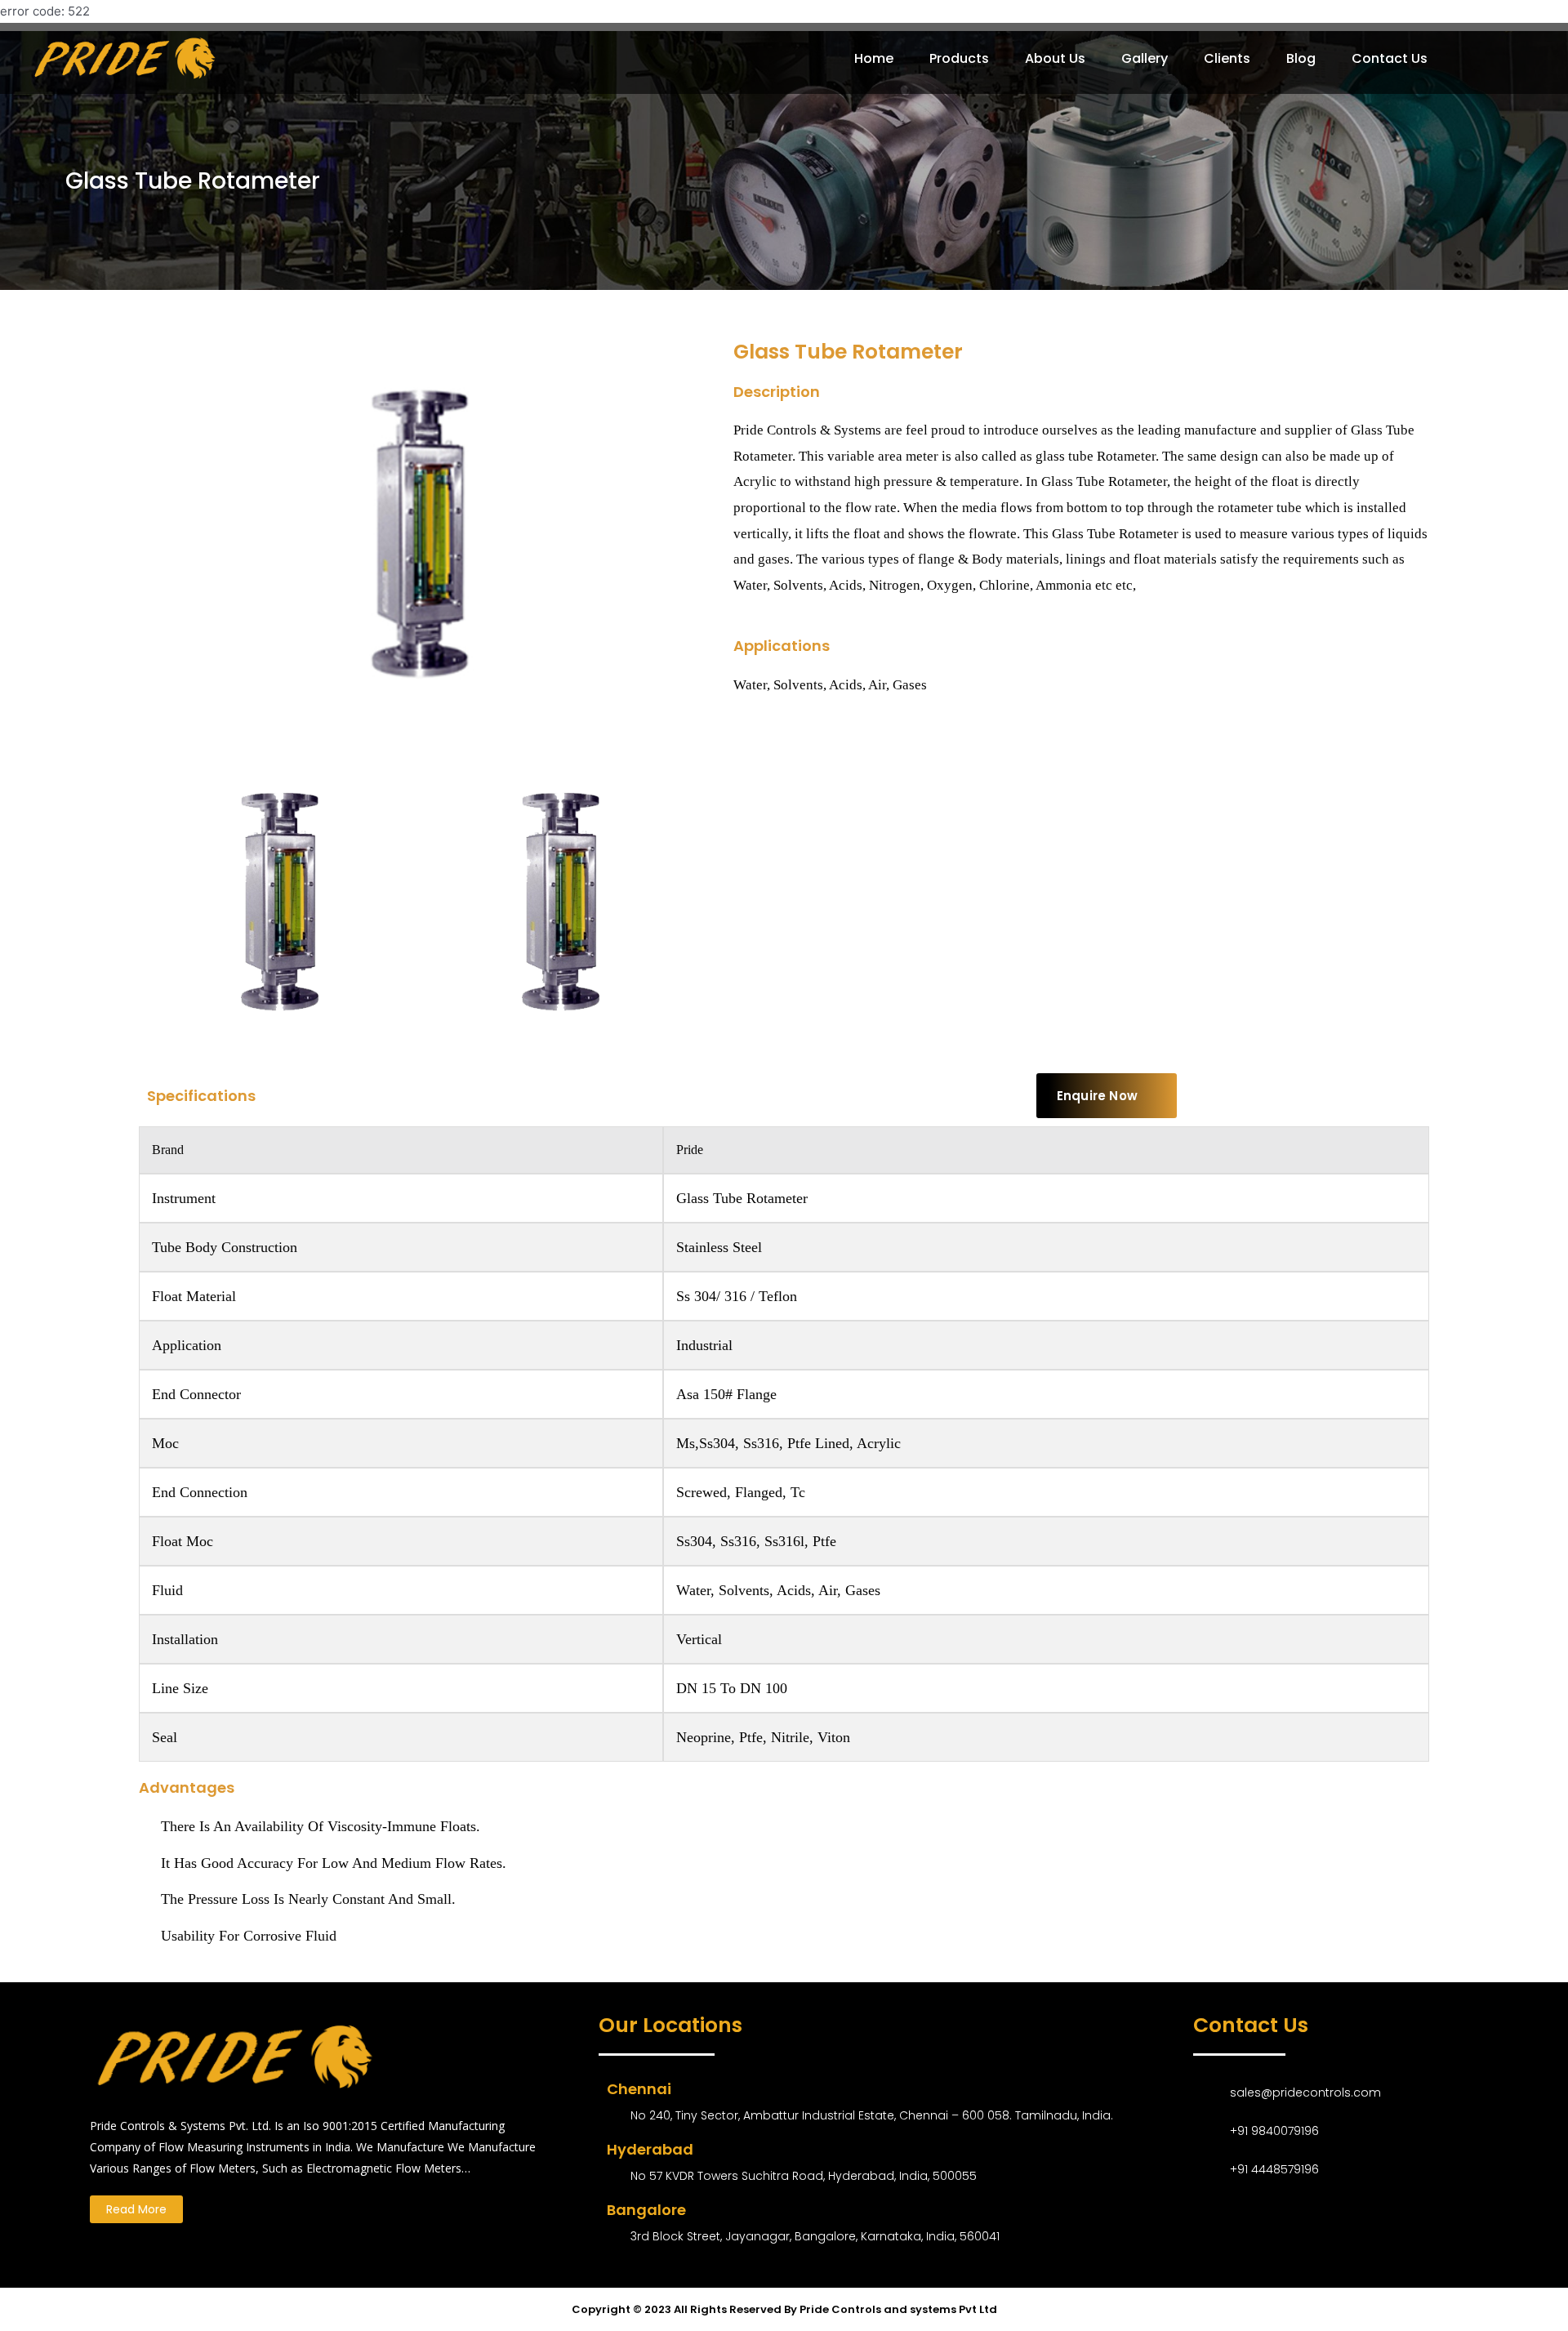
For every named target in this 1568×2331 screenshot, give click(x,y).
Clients (1227, 58)
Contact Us (1390, 58)
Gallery (1145, 58)
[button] (1107, 1096)
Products (959, 58)
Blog (1301, 58)
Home (874, 58)
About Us (1055, 58)
